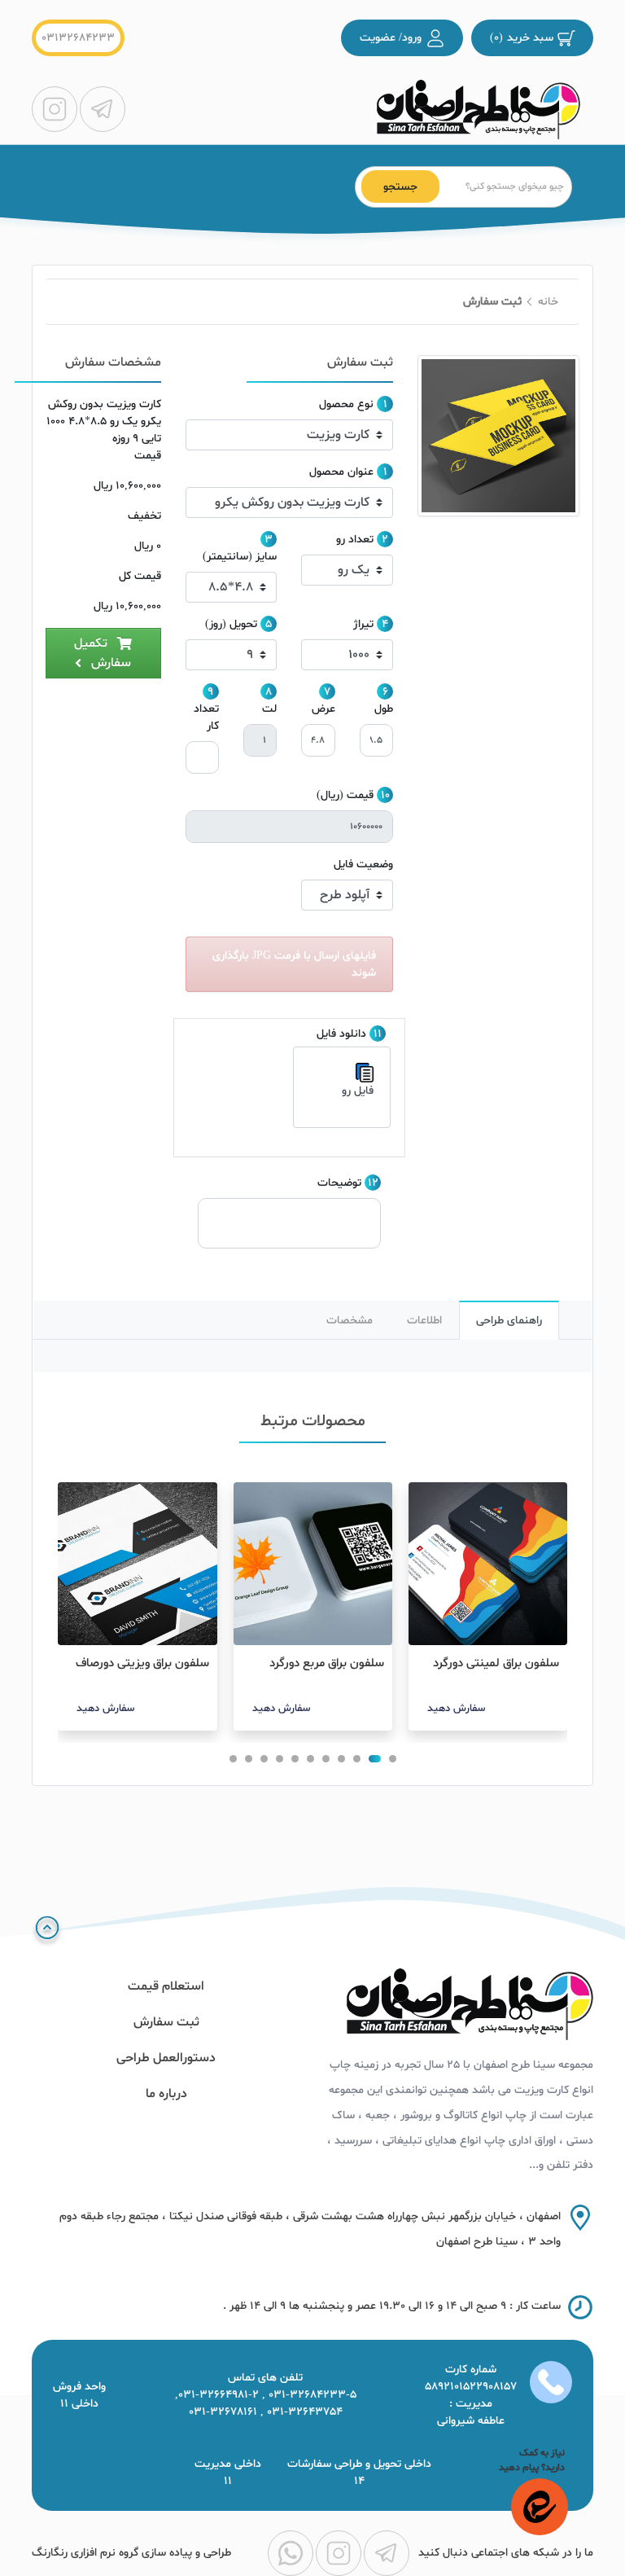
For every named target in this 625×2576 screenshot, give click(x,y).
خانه (548, 302)
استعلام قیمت (166, 1986)
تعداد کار (206, 718)
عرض (323, 709)
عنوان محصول (341, 472)
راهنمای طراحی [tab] (509, 1321)
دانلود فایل (341, 1034)
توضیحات (339, 1183)
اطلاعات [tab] (424, 1321)
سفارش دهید (456, 1709)
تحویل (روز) (231, 624)
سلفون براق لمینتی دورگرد (496, 1663)
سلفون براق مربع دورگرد (327, 1663)
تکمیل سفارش (103, 653)
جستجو (400, 187)
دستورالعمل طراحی (166, 2058)
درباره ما (166, 2094)
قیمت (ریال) (345, 795)
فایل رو (358, 1091)
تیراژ (363, 624)
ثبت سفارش (166, 2022)
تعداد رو (355, 540)
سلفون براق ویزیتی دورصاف (142, 1663)
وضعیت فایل (363, 865)
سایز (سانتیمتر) (240, 557)
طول (384, 709)
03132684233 (78, 38)
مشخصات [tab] (350, 1321)
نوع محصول (346, 404)
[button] (393, 1759)
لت (269, 709)
